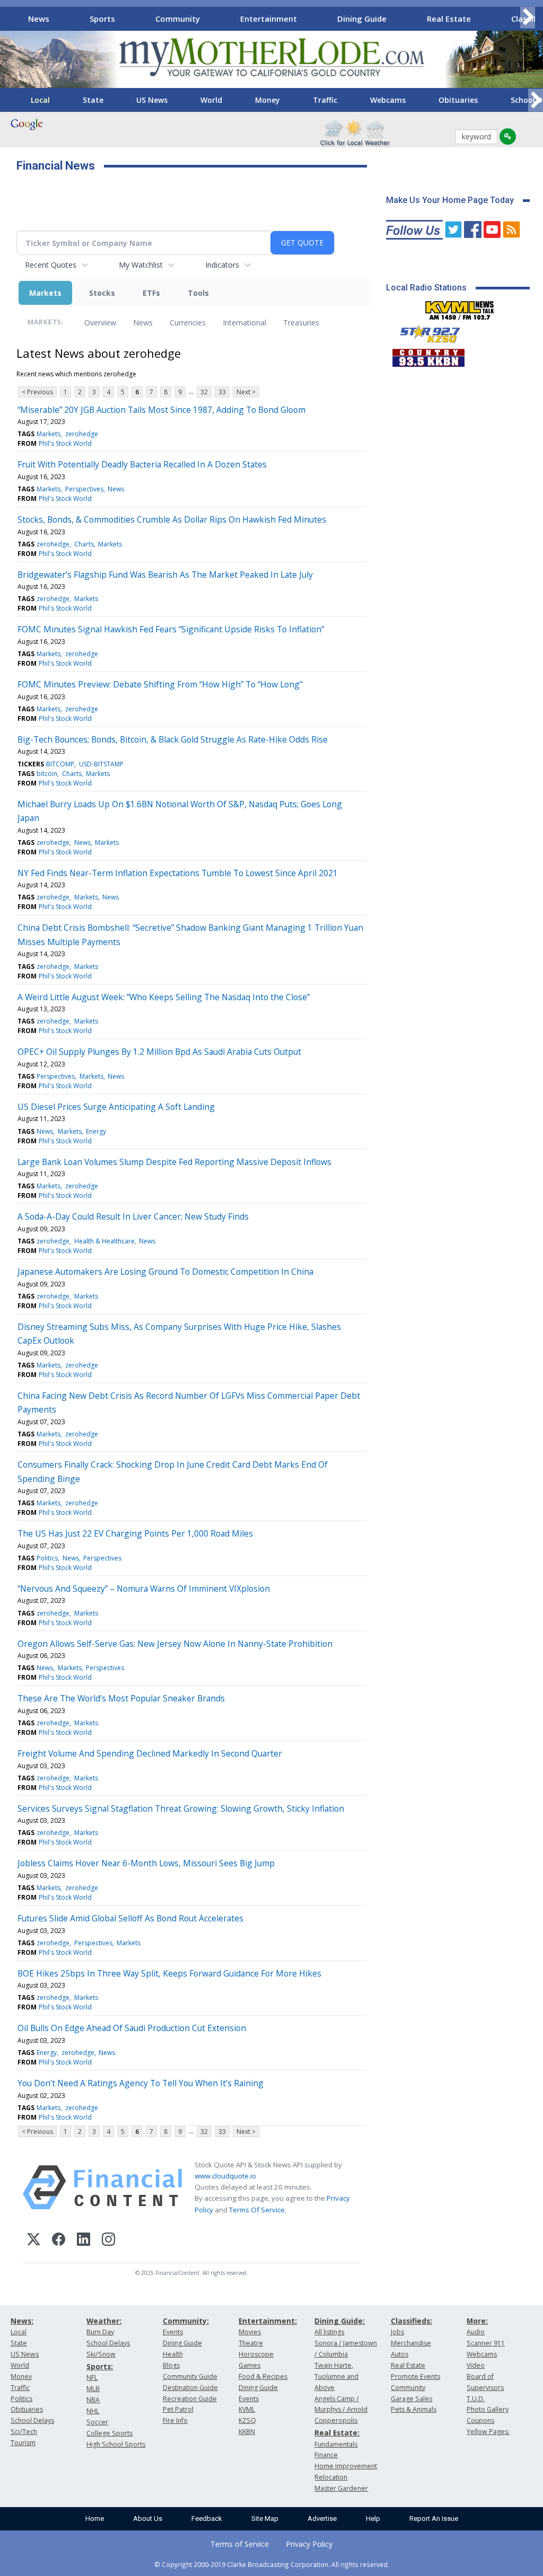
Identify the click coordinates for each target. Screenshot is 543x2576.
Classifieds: (411, 2321)
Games (249, 2365)
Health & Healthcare (104, 1241)
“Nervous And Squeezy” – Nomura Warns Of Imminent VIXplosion (144, 1589)
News (39, 19)
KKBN (247, 2432)
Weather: (104, 2321)
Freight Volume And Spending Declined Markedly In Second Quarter (150, 1753)
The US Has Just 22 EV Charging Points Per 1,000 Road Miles (135, 1533)
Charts (84, 544)
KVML (247, 2409)
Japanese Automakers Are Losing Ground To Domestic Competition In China (165, 1272)
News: (22, 2321)
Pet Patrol (178, 2409)
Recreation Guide (190, 2399)
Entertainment (269, 19)
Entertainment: (268, 2321)
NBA (93, 2400)
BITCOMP (60, 764)
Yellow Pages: (488, 2432)
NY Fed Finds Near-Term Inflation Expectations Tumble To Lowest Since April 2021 (178, 873)
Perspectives (84, 489)
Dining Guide (362, 19)
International (244, 323)
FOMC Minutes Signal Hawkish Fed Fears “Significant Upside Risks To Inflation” (171, 629)
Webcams (388, 100)
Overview (100, 323)
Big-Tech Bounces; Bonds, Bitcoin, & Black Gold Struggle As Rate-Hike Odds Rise (173, 739)
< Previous (37, 392)
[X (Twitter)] (34, 2241)
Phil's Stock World (65, 443)
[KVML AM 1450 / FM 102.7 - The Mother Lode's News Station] (460, 307)
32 (204, 392)
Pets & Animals (414, 2409)
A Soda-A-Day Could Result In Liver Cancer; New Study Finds (133, 1216)
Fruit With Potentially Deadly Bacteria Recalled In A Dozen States (142, 464)
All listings (329, 2332)
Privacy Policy (309, 2544)
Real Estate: (337, 2433)
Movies (250, 2332)
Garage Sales (411, 2399)
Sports (102, 19)
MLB (93, 2389)
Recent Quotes (51, 265)
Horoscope (256, 2354)
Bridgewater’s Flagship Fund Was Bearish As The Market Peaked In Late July (165, 575)
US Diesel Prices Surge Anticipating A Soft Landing (116, 1107)
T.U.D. (476, 2399)
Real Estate (449, 19)
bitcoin (47, 774)
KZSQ (247, 2420)
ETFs (151, 293)
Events (173, 2332)
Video (476, 2365)
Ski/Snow (101, 2354)
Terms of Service (240, 2544)
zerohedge (82, 434)
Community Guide (190, 2376)
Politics (47, 1558)
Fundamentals (336, 2444)
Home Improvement (346, 2466)
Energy (96, 1131)
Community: (186, 2321)
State (93, 100)
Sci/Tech (24, 2432)
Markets (45, 293)
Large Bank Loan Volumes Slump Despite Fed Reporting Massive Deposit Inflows (174, 1162)
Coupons (480, 2420)
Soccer (97, 2422)
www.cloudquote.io (225, 2176)
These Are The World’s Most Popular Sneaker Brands (121, 1698)
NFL (92, 2377)
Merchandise (411, 2343)
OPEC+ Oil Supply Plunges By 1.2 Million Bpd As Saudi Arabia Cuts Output (159, 1052)
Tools (198, 293)
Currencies (188, 323)
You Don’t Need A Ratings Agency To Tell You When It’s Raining (141, 2083)
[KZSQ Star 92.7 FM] (425, 332)
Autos (400, 2354)
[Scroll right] (528, 17)
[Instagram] (108, 2241)
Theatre (251, 2343)
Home (95, 2518)
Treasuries (301, 323)
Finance (326, 2455)
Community (178, 19)
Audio (476, 2332)
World (211, 100)
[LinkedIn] (84, 2241)
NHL (93, 2411)
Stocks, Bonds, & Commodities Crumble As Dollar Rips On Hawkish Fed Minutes (172, 519)
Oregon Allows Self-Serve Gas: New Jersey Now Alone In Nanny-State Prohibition (175, 1644)
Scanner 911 (486, 2343)
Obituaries (458, 100)
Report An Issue (434, 2518)
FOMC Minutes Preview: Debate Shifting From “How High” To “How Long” (160, 684)
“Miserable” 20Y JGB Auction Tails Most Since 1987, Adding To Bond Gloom (161, 410)
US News (152, 100)
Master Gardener (341, 2488)
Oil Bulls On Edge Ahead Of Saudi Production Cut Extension (132, 2028)
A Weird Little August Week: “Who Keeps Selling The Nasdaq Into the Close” (164, 997)
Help (373, 2518)
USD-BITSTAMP (101, 764)
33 (222, 392)
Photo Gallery (488, 2409)
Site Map (265, 2518)
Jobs (397, 2332)
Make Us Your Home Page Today (450, 200)
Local (40, 100)
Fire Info (175, 2420)
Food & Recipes (263, 2376)
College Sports (110, 2433)
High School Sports (116, 2444)
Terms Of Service (257, 2210)
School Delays (32, 2420)
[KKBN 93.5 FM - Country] (428, 355)
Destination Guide (190, 2388)
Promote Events (415, 2376)
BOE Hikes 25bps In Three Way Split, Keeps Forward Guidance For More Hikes (169, 1973)
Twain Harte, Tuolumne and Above (336, 2376)
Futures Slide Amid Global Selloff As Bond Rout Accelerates (130, 1918)
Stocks (102, 293)
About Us (148, 2518)
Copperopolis (336, 2420)
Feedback (207, 2518)
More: (477, 2321)
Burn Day (100, 2332)
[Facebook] (59, 2241)
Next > (246, 392)
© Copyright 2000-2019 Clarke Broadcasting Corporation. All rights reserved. (272, 2564)
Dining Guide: (340, 2321)
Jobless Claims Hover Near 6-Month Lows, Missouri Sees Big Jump (146, 1863)
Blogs (171, 2365)
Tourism (23, 2443)
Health (173, 2354)
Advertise (322, 2518)
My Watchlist (141, 265)
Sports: (100, 2366)
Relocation (331, 2477)
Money (268, 100)
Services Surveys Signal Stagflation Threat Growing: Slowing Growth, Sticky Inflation (181, 1809)
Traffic (325, 100)
